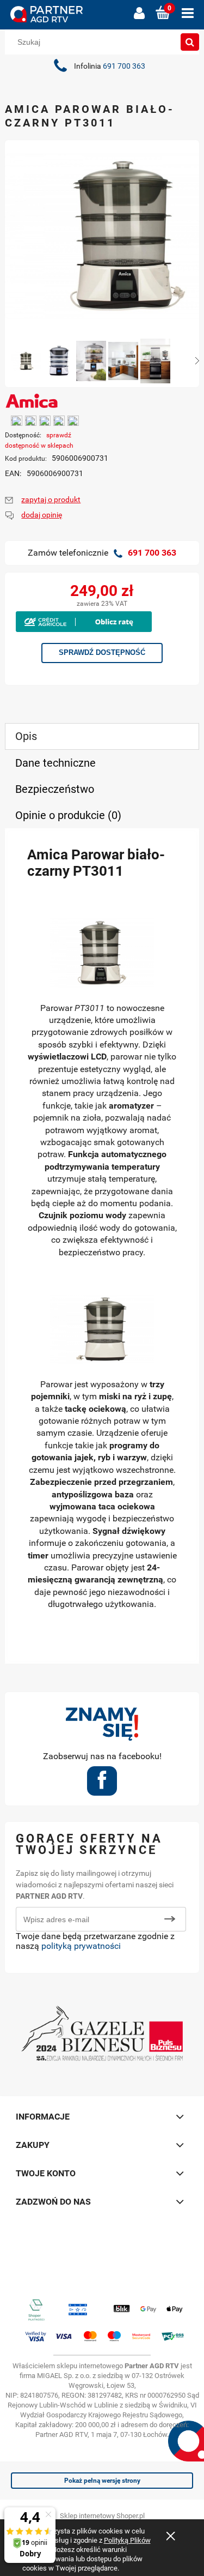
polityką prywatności (81, 1946)
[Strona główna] (66, 14)
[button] (188, 13)
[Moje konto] (139, 13)
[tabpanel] (102, 1246)
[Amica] (32, 400)
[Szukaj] (190, 42)
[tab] (102, 736)
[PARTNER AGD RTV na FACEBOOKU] (102, 1784)
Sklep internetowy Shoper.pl (102, 2516)
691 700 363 (124, 66)
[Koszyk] (163, 13)
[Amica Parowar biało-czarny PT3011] (26, 361)
